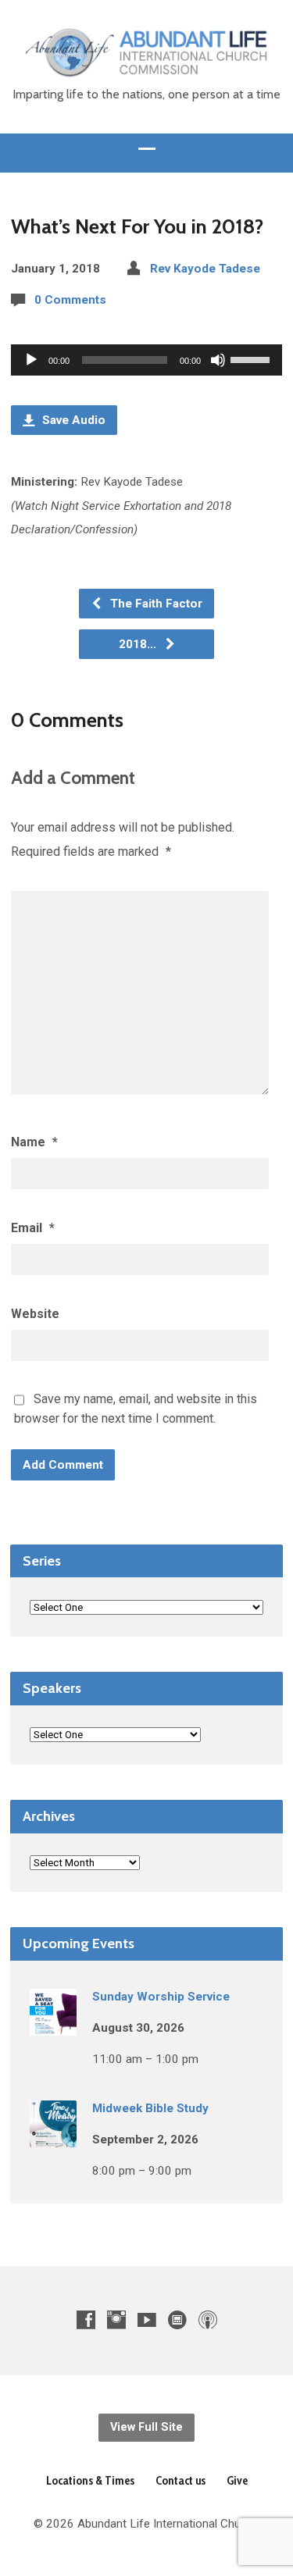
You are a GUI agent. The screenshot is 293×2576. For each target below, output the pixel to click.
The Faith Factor (155, 604)
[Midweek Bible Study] (53, 2136)
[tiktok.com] (177, 2319)
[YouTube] (147, 2319)
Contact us (180, 2480)
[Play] (31, 360)
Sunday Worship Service (161, 1997)
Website (35, 1314)
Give (237, 2480)
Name (34, 1142)
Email (33, 1228)
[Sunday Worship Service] (53, 2025)
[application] (146, 360)
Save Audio (72, 420)
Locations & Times (90, 2480)
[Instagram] (116, 2319)
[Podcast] (208, 2319)
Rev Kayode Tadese (205, 269)
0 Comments (70, 300)
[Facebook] (86, 2319)
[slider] (252, 358)
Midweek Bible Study (150, 2108)
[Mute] (218, 360)
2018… (139, 644)
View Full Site (146, 2427)
